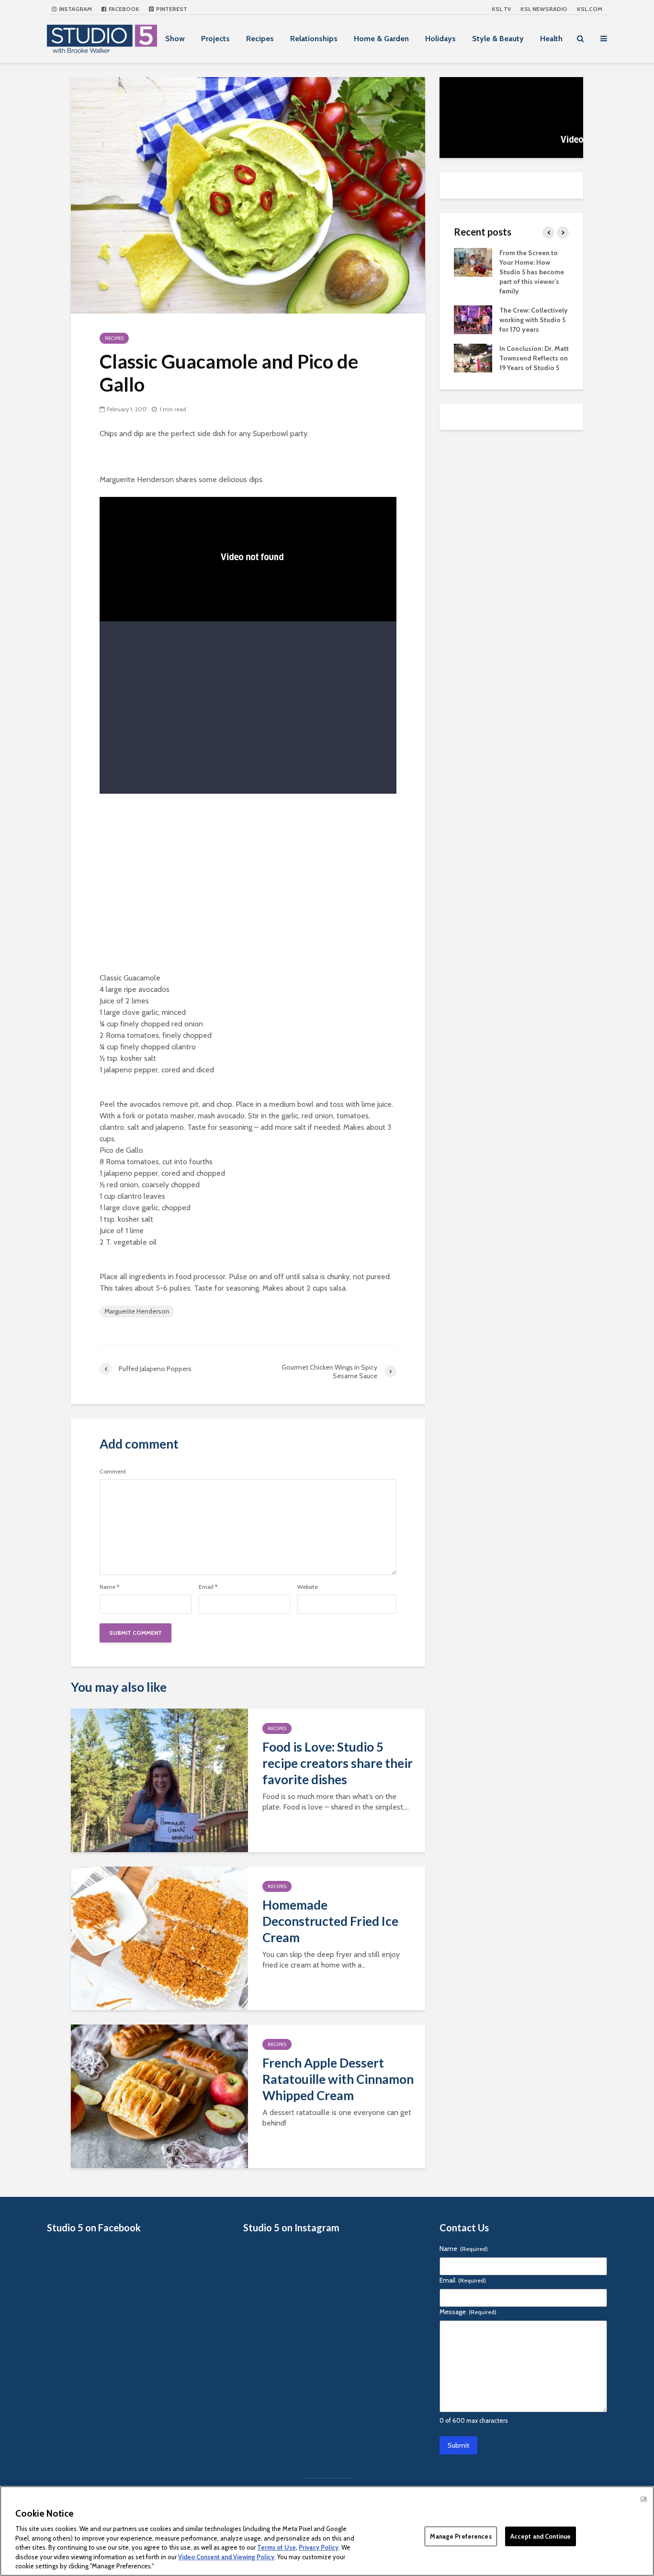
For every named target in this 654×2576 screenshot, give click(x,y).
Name (109, 1587)
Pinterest (171, 9)
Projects (215, 39)
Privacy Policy (319, 2547)
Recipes (260, 39)
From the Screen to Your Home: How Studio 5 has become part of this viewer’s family (532, 272)
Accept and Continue (541, 2536)
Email (208, 1587)
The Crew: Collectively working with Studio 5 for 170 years (534, 320)
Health (551, 39)
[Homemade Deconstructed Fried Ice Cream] (159, 1938)
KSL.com (590, 9)
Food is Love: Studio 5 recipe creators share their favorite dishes (338, 1763)
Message (468, 2312)
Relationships (314, 39)
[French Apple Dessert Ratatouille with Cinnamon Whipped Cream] (159, 2096)
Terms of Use (276, 2547)
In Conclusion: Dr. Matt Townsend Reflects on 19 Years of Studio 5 (534, 358)
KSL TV (501, 9)
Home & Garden (381, 39)
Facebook (123, 9)
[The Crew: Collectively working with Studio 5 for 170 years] (473, 319)
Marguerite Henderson (137, 1311)
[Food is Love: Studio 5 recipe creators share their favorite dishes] (159, 1780)
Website (308, 1587)
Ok (643, 2498)
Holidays (440, 39)
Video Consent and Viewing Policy (226, 2557)
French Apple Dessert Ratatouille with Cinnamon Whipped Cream (338, 2079)
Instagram (75, 9)
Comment (113, 1472)
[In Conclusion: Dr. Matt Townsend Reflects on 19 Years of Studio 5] (473, 357)
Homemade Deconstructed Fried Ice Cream (330, 1921)
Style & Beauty (498, 39)
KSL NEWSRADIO (544, 9)
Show (175, 39)
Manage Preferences (461, 2536)
